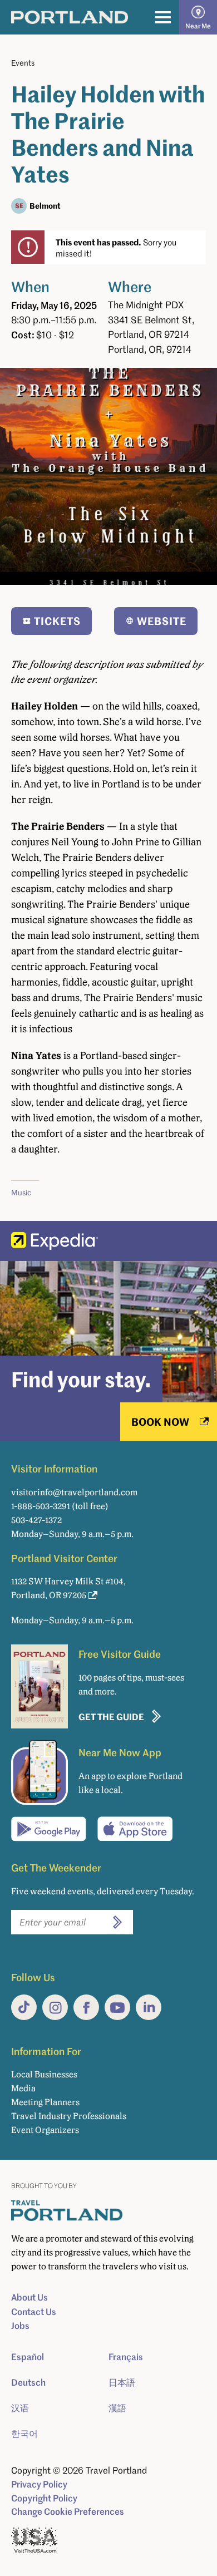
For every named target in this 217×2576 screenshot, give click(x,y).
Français (126, 2357)
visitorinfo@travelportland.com (74, 1492)
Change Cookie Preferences (68, 2511)
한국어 (24, 2434)
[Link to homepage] (70, 17)
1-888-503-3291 (41, 1506)
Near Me (198, 26)
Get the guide (111, 1716)
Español (28, 2357)
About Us (29, 2297)
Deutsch (28, 2382)
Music (21, 1192)
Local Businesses (44, 2074)
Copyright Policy (44, 2498)
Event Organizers (45, 2130)
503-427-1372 (36, 1520)
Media (23, 2088)
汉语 (20, 2408)
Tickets (57, 621)
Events (23, 63)
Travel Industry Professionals (69, 2116)
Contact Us (34, 2312)
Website (162, 621)
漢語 (117, 2408)
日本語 (122, 2382)
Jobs (20, 2326)
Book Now (160, 1422)
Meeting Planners (45, 2102)
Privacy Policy (39, 2484)
